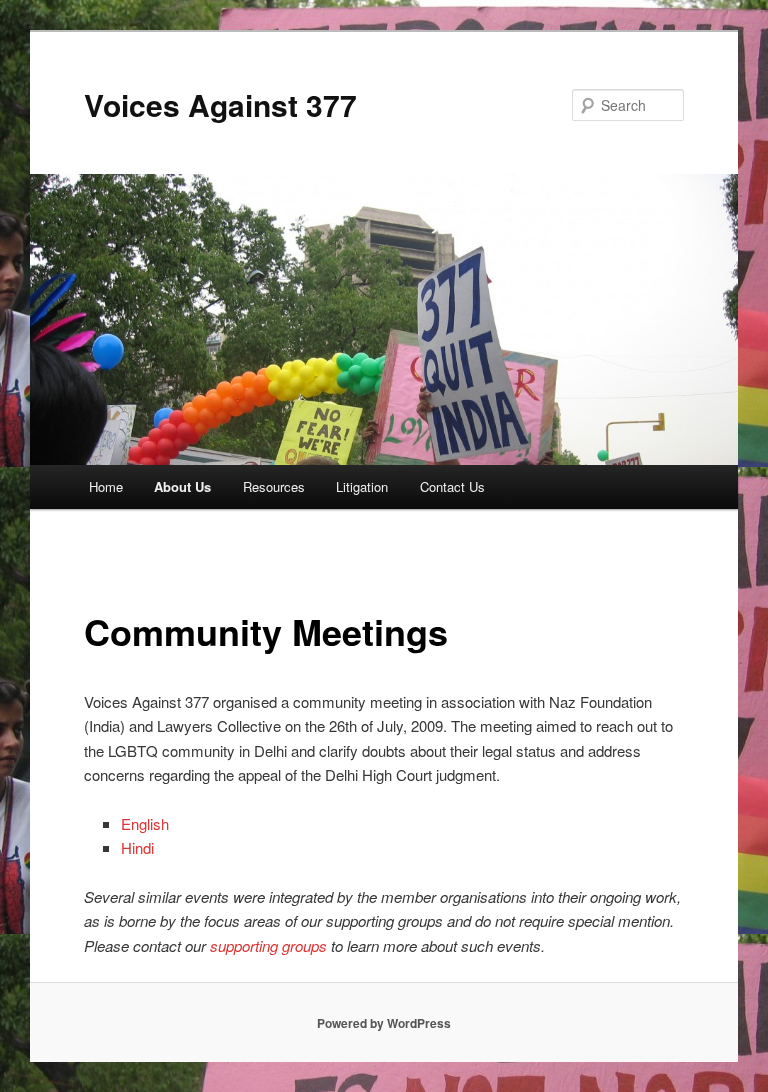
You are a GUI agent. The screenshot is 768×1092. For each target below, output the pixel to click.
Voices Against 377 (220, 104)
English (147, 823)
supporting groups (268, 945)
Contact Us (452, 486)
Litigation (362, 486)
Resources (274, 486)
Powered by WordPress (384, 1023)
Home (106, 486)
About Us (182, 486)
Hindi (139, 847)
